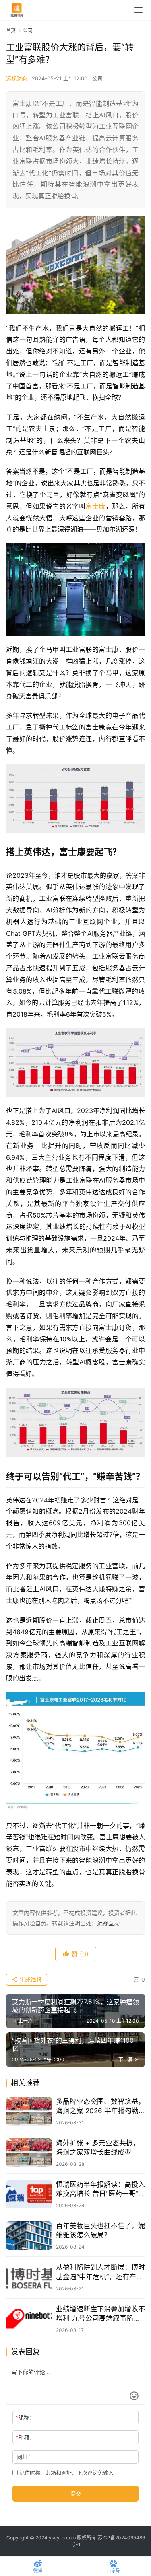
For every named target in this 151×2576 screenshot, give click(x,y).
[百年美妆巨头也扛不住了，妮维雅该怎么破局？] (29, 2236)
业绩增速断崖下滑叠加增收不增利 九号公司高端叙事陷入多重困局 (100, 2314)
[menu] (139, 10)
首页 (11, 30)
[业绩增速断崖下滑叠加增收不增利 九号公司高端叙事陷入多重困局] (29, 2319)
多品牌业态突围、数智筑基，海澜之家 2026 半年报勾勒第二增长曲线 (100, 2107)
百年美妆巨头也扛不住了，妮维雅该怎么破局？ (100, 2230)
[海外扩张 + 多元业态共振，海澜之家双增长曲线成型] (29, 2153)
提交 (76, 2493)
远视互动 (108, 1923)
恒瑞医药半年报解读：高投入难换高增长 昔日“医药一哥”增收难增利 (100, 2189)
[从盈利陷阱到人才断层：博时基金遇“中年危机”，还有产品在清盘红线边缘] (29, 2277)
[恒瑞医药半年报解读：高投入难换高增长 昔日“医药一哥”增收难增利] (29, 2194)
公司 (97, 78)
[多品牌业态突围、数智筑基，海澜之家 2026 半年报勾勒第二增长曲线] (29, 2111)
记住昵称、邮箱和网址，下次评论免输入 (66, 2473)
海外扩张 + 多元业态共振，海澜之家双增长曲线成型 (98, 2148)
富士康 (95, 506)
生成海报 (30, 1979)
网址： (25, 2457)
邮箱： (25, 2437)
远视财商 (17, 78)
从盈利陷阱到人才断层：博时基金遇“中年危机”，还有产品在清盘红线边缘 (100, 2272)
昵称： (25, 2417)
